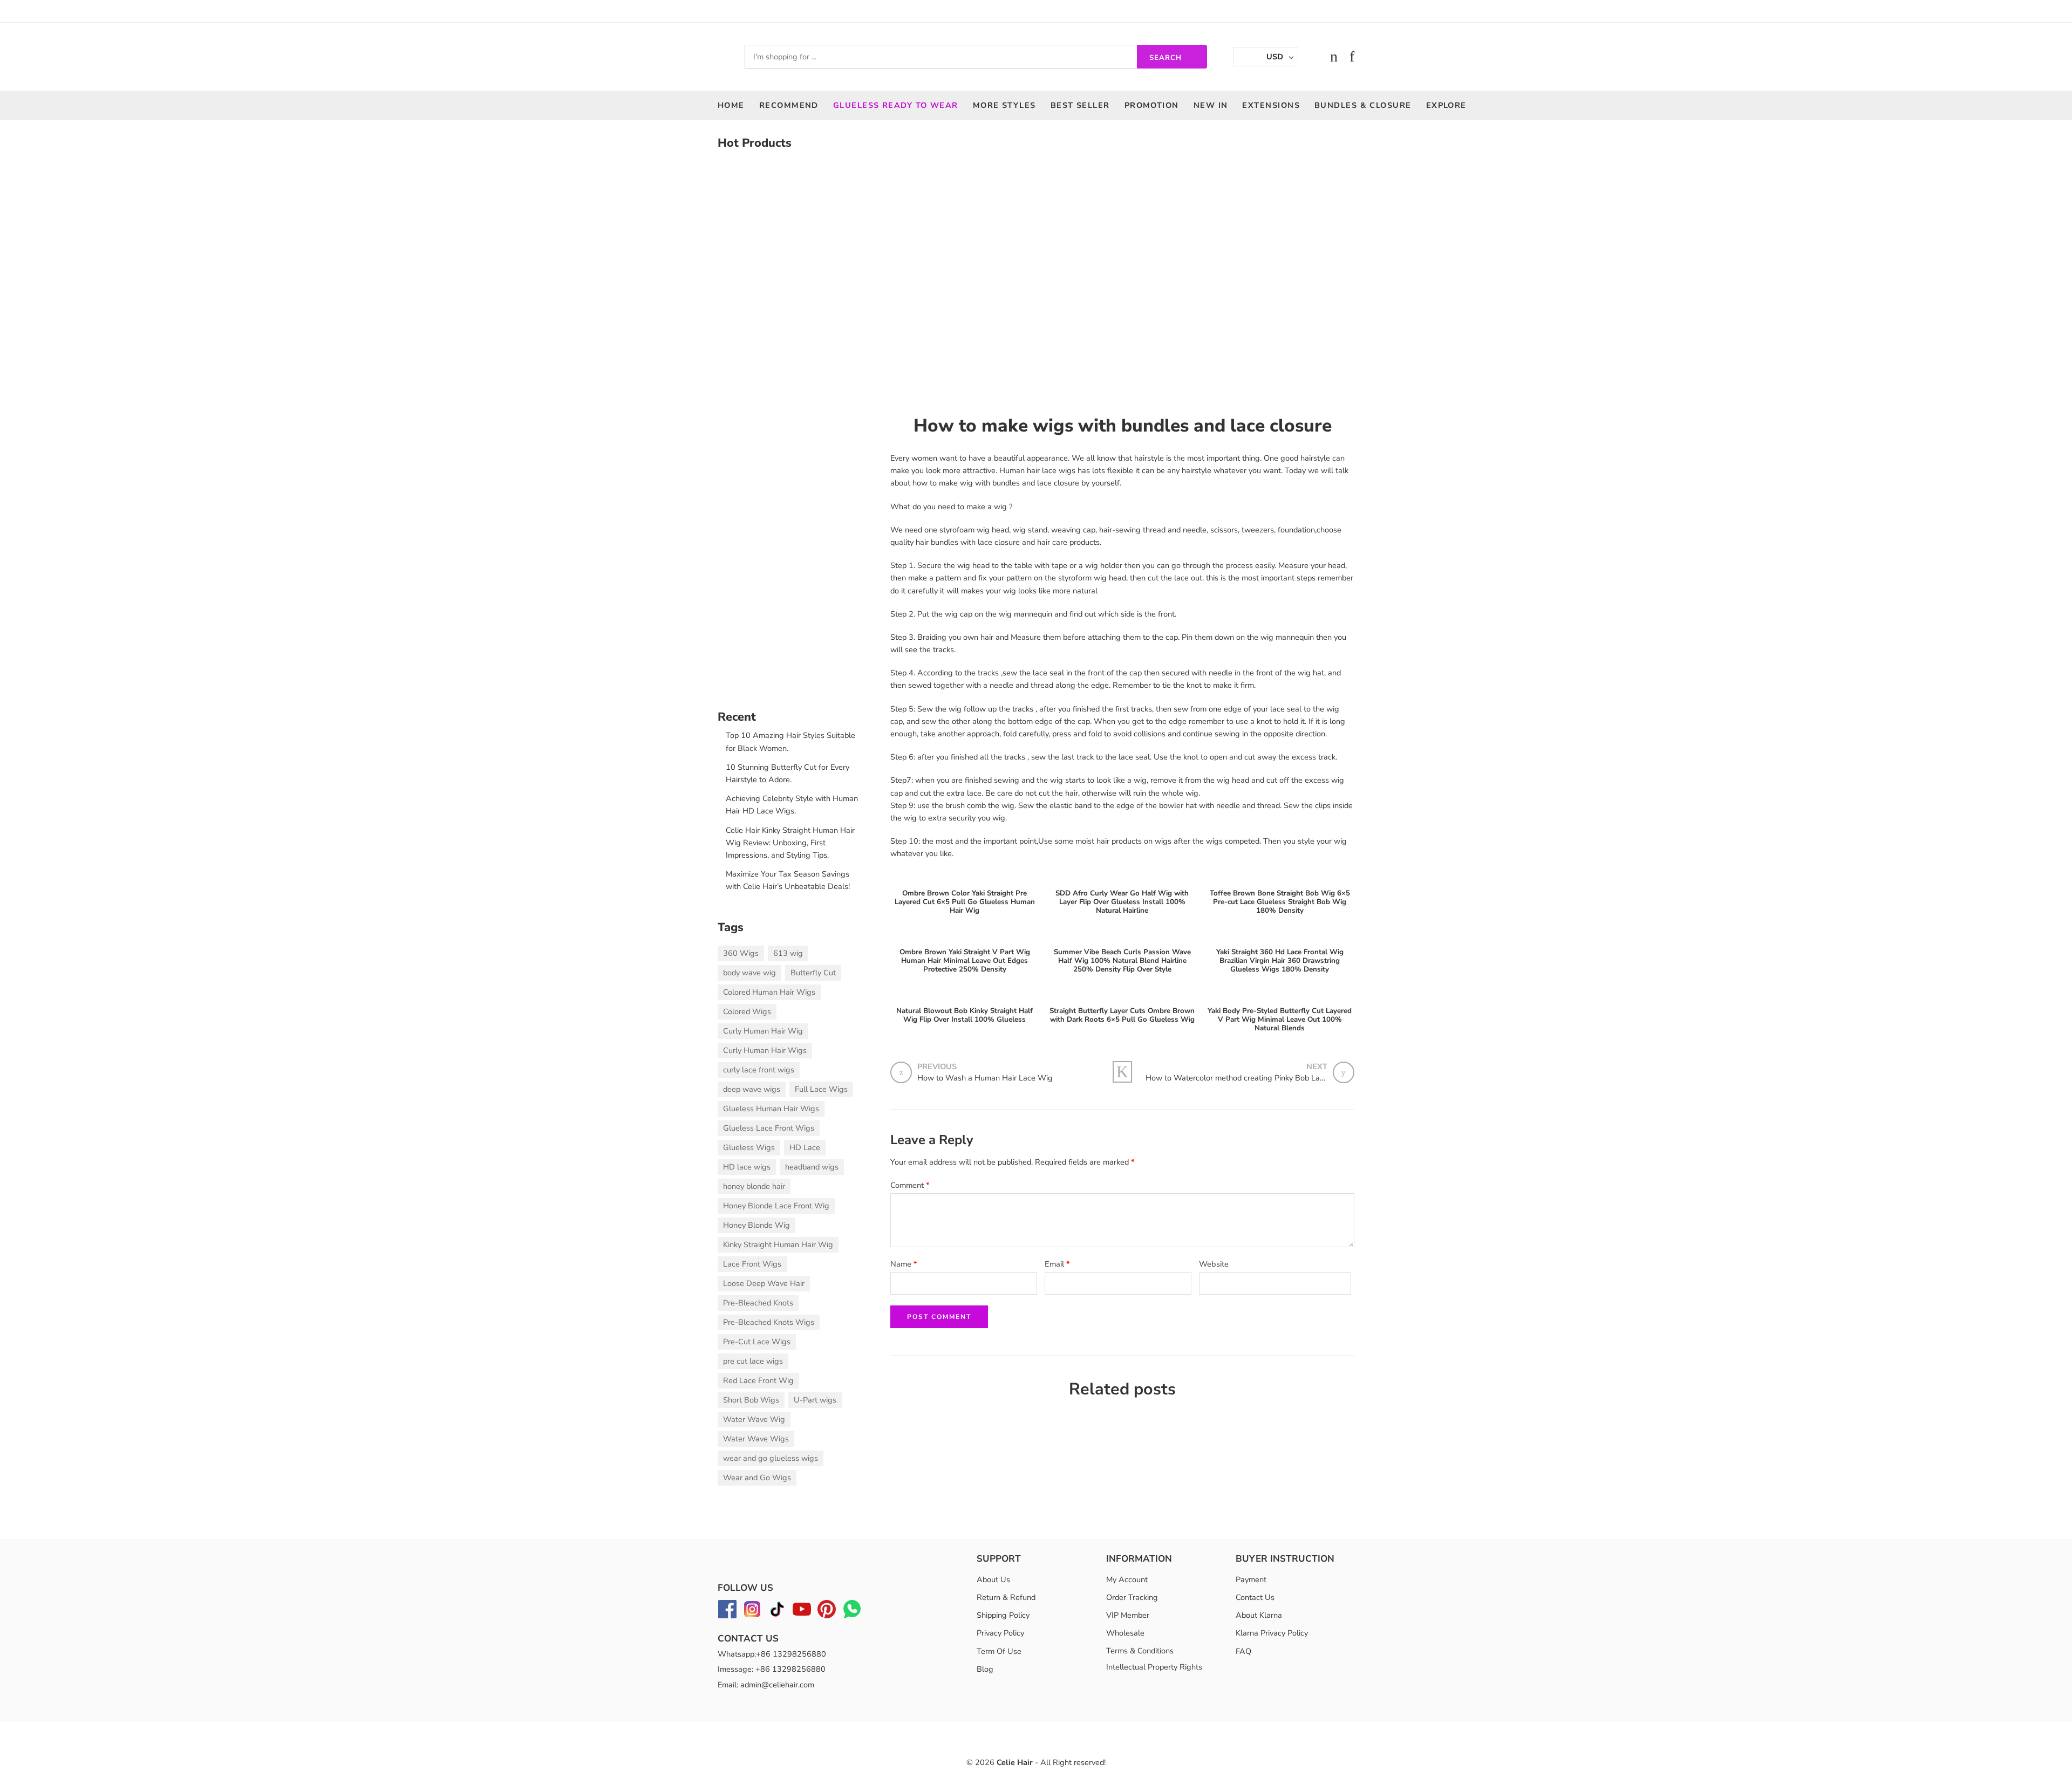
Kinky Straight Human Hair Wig (778, 1244)
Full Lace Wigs (821, 1089)
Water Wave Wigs (756, 1439)
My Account (1127, 1579)
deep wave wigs (752, 1089)
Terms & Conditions (1140, 1651)
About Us (993, 1579)
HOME (731, 105)
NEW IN (1211, 105)
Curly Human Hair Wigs (765, 1050)
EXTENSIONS (1271, 105)
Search (1165, 58)
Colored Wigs (747, 1011)
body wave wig (749, 973)
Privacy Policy (1000, 1633)
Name (904, 1264)
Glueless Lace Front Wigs (769, 1128)
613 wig (788, 953)
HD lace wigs (747, 1167)
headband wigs (812, 1167)
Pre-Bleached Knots (758, 1303)
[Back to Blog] (1122, 1072)
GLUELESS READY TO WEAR (896, 105)
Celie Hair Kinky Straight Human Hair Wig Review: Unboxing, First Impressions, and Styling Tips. (790, 843)
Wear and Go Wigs (757, 1478)
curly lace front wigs (759, 1070)
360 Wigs (741, 953)
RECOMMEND (789, 105)
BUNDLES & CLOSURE (1363, 105)
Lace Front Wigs (752, 1264)
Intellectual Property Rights (1154, 1667)
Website (1214, 1264)
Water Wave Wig (754, 1419)
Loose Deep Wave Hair (764, 1283)
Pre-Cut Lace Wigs (757, 1342)
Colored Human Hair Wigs (769, 992)
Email (1057, 1264)
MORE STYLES (1004, 105)
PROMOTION (1152, 105)
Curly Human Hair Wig (763, 1031)
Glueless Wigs (749, 1147)
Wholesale (1125, 1633)
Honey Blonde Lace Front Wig (776, 1206)
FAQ (1243, 1651)
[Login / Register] (1312, 57)
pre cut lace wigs (753, 1361)
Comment (910, 1185)
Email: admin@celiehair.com (766, 1685)
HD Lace (805, 1147)
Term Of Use (999, 1651)
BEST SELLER (1080, 105)
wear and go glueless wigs (771, 1458)
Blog (985, 1669)
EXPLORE (1446, 105)
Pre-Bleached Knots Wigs (769, 1322)
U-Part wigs (815, 1400)
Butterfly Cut (813, 973)
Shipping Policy (1003, 1615)
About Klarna (1259, 1615)
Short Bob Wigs (751, 1400)
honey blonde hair (754, 1186)
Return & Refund (1006, 1597)
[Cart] (1334, 57)
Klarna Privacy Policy (1272, 1633)
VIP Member (1128, 1615)
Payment (1251, 1579)
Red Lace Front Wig (758, 1380)
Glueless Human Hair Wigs (771, 1109)
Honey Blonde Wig (756, 1225)
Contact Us (1255, 1597)
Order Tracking (1132, 1597)
